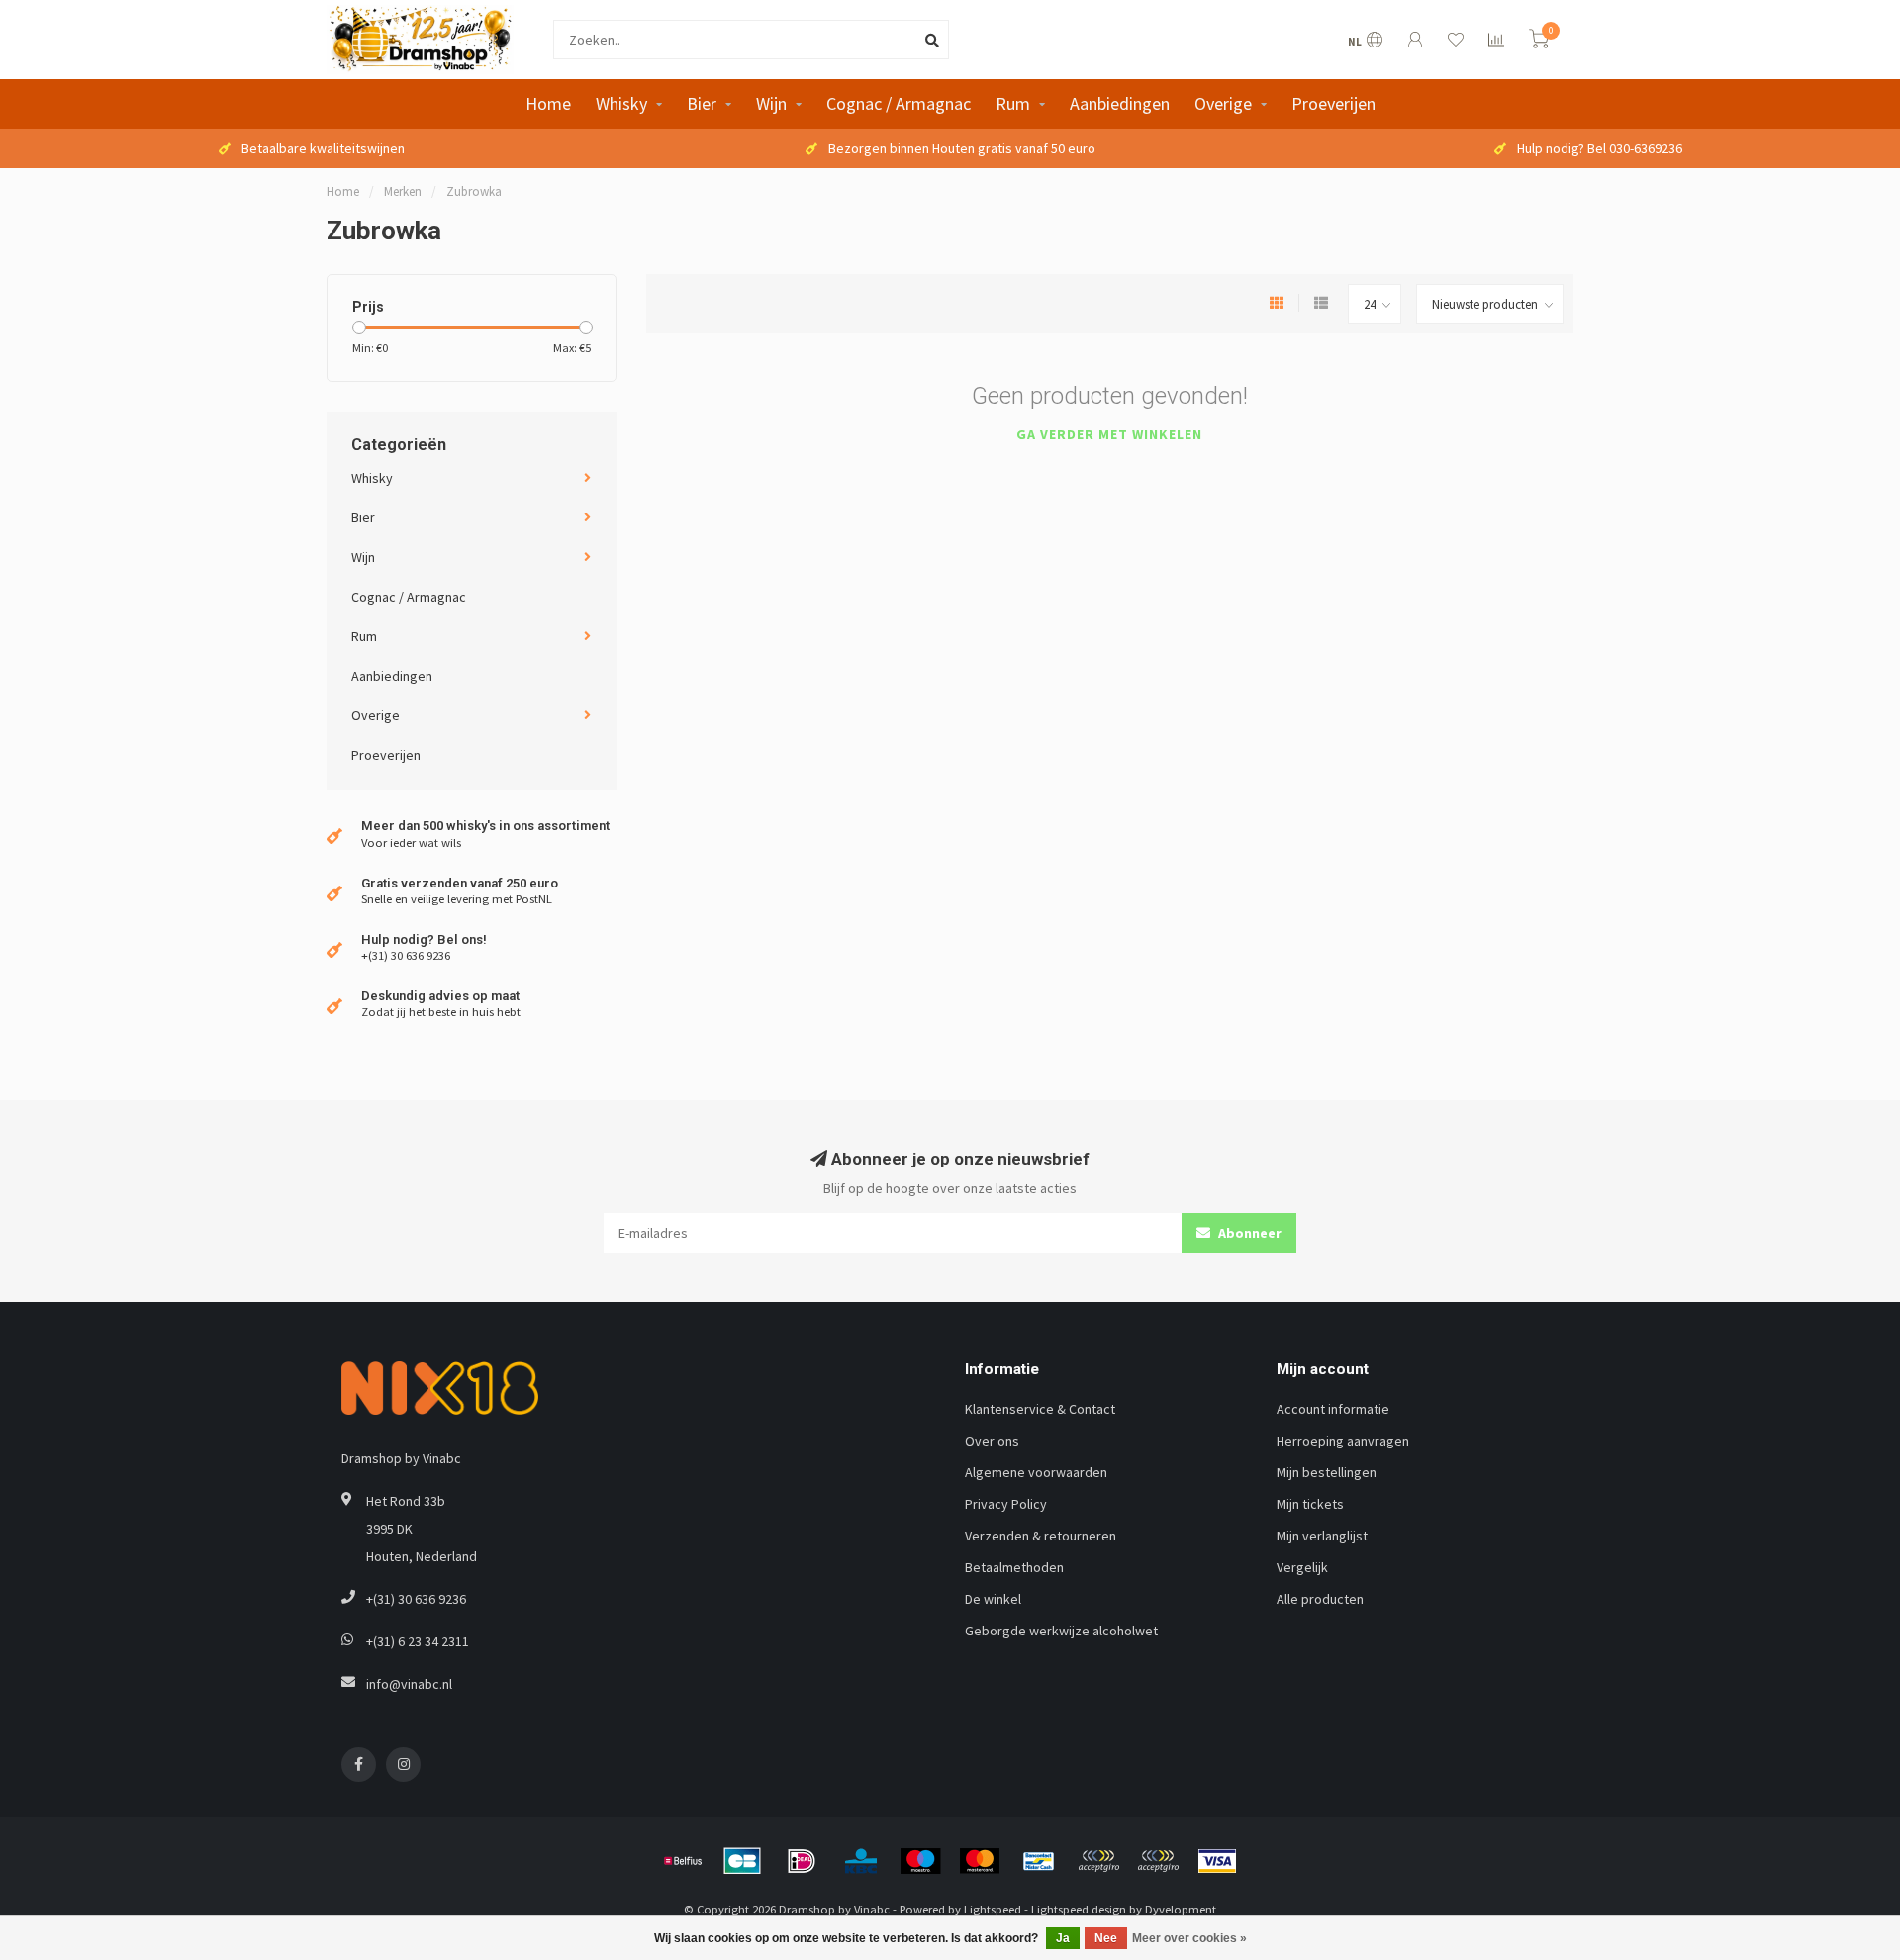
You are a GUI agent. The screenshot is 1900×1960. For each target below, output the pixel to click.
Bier (702, 103)
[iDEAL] (802, 1861)
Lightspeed (993, 1909)
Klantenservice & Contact (1040, 1409)
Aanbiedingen (1120, 103)
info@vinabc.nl (409, 1684)
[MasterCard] (980, 1861)
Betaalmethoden (1014, 1567)
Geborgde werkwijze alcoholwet (1061, 1631)
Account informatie (1333, 1409)
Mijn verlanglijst (1322, 1536)
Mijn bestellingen (1327, 1472)
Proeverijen (1333, 103)
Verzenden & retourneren (1041, 1536)
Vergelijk (1302, 1567)
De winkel (993, 1599)
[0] (1539, 42)
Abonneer (1248, 1233)
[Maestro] (920, 1861)
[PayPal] (1098, 1861)
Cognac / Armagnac (899, 103)
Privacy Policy (1006, 1504)
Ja (1063, 1938)
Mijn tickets (1310, 1504)
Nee (1106, 1938)
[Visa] (1217, 1861)
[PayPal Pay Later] (1158, 1861)
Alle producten (1320, 1599)
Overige (1223, 103)
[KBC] (861, 1861)
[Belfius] (683, 1861)
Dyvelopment (1181, 1909)
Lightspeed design (1079, 1909)
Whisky (621, 103)
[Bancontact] (1039, 1861)
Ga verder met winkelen (1109, 434)
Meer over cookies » (1189, 1938)
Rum (1013, 103)
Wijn (771, 103)
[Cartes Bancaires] (742, 1861)
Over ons (992, 1441)
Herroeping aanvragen (1343, 1441)
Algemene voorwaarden (1036, 1472)
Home (548, 103)
